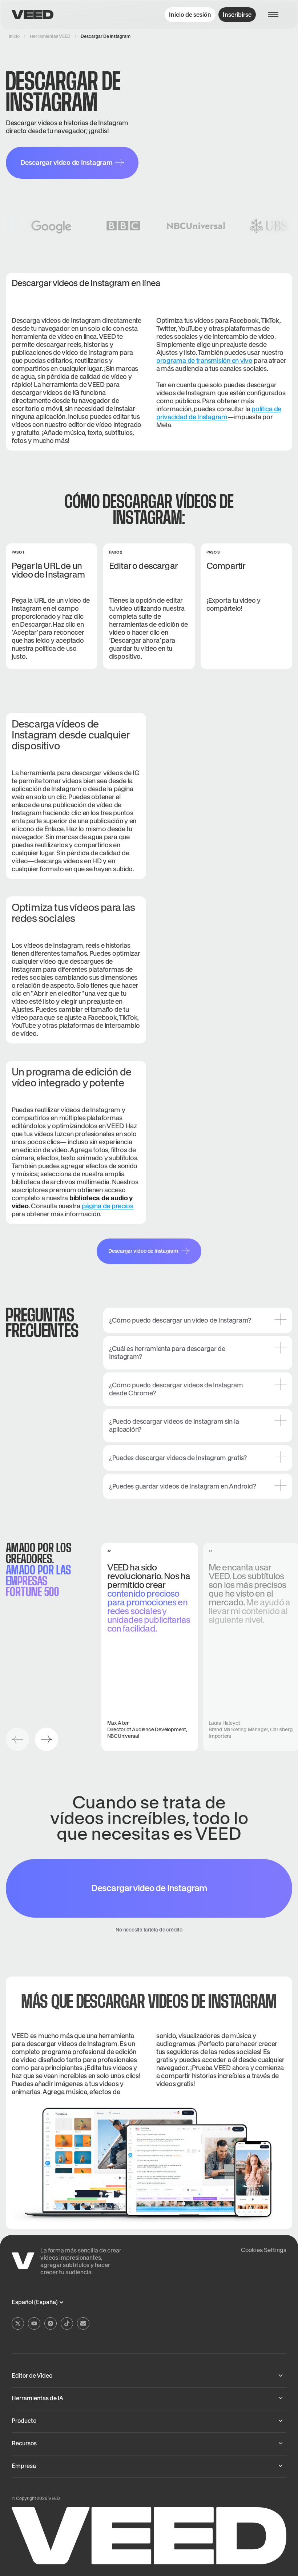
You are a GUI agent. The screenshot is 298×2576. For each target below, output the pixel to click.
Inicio (14, 36)
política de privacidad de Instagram (219, 413)
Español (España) (35, 2302)
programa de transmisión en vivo (204, 360)
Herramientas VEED (50, 36)
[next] (47, 1739)
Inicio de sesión (190, 15)
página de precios (108, 1206)
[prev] (17, 1739)
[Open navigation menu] (277, 15)
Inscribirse (237, 15)
